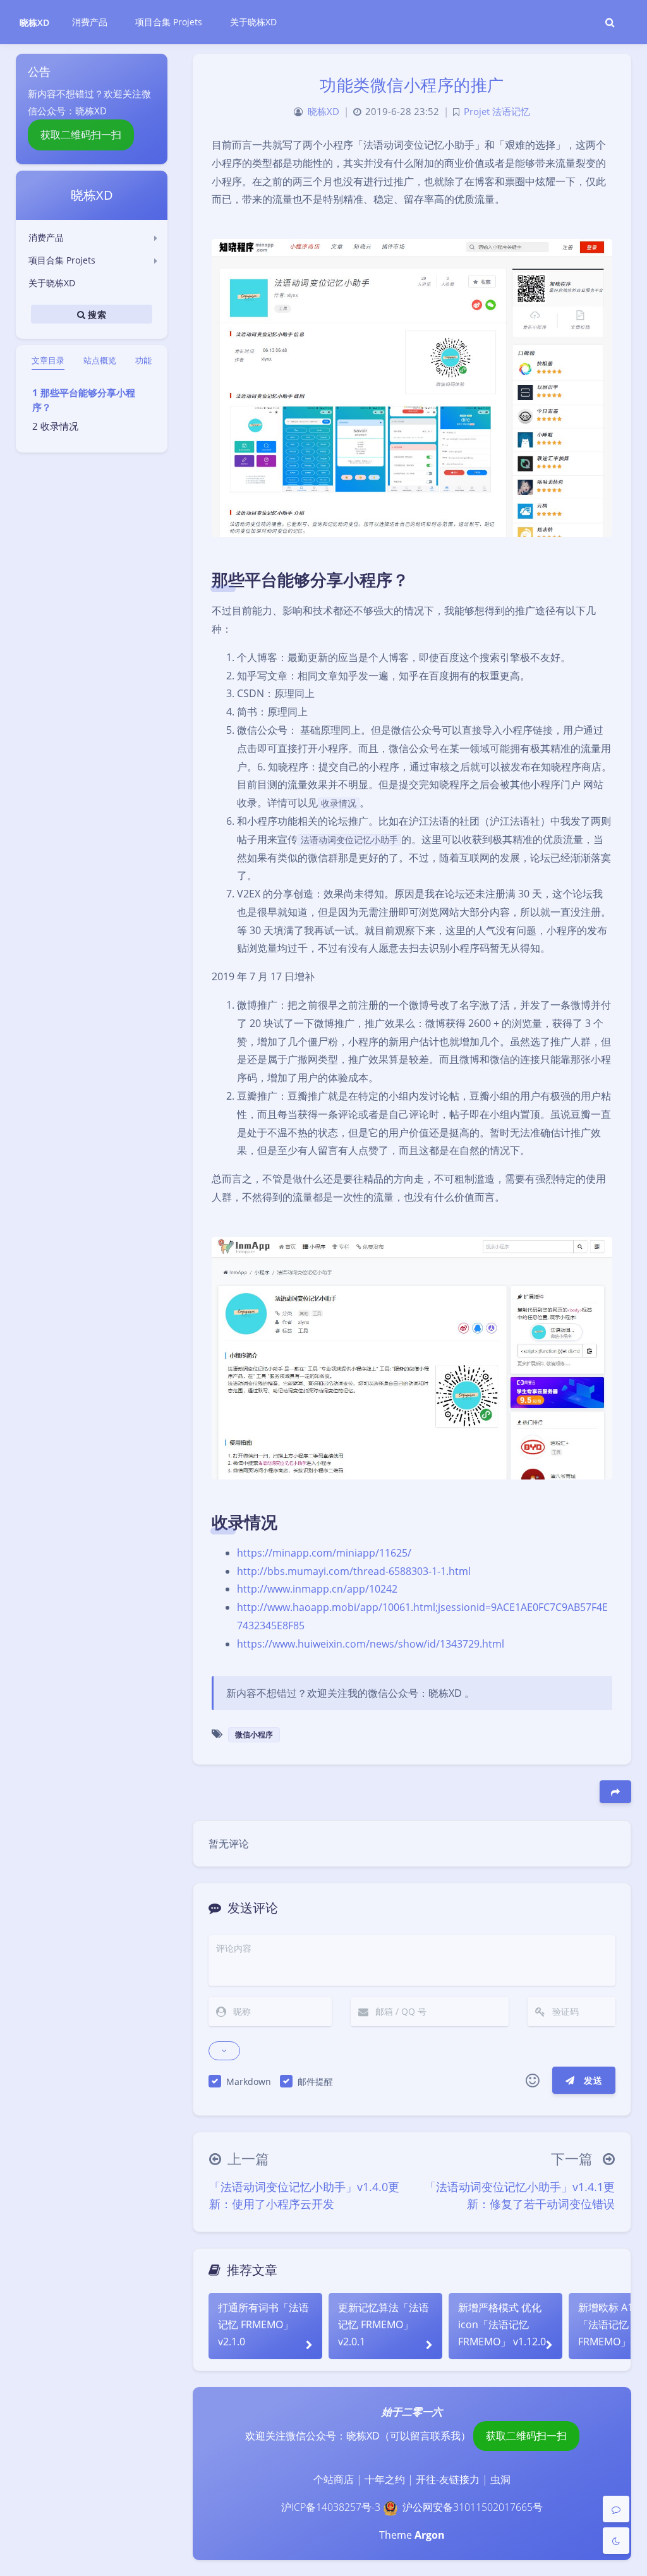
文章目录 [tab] (48, 360)
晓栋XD (34, 22)
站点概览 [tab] (100, 360)
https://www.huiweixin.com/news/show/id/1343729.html (371, 1644)
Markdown (249, 2081)
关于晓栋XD (52, 283)
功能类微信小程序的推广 (412, 85)
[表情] (533, 2081)
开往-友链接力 (448, 2479)
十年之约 (385, 2479)
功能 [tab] (143, 360)
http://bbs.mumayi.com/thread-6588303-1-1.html (354, 1571)
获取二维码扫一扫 (81, 135)
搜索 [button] (96, 314)
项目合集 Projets (62, 260)
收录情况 (59, 426)
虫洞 (500, 2479)
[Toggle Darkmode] (616, 2541)
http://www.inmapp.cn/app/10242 (317, 1589)
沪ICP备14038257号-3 (331, 2507)
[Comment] (616, 2509)
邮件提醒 (315, 2081)
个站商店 (334, 2479)
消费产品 (46, 237)
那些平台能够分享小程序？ (84, 400)
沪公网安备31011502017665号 (473, 2507)
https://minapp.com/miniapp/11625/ (324, 1553)
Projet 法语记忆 (497, 112)
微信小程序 (254, 1735)
